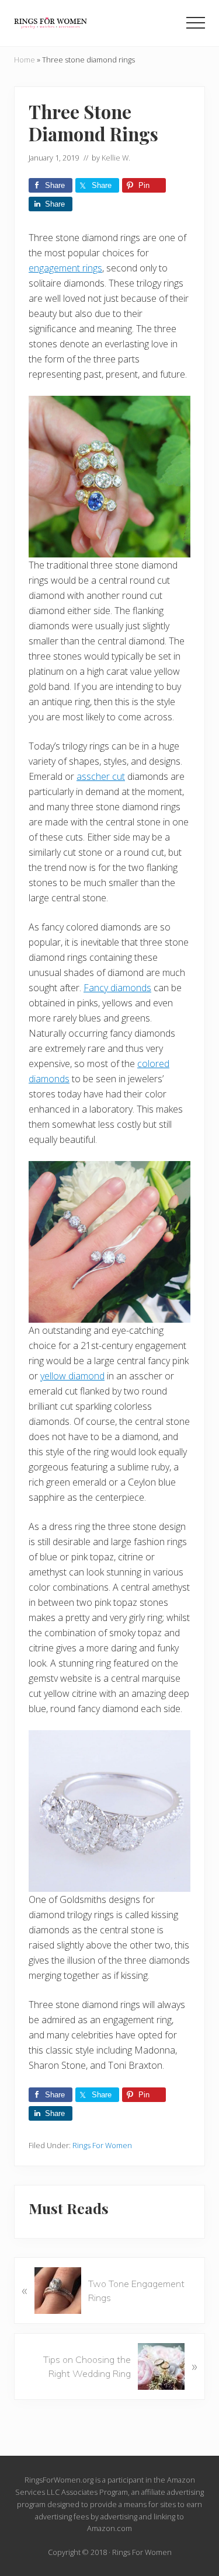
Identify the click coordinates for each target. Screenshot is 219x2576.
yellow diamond (72, 1376)
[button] (196, 23)
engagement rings (65, 268)
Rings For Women (102, 2145)
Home (25, 60)
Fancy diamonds (117, 988)
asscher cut (101, 776)
